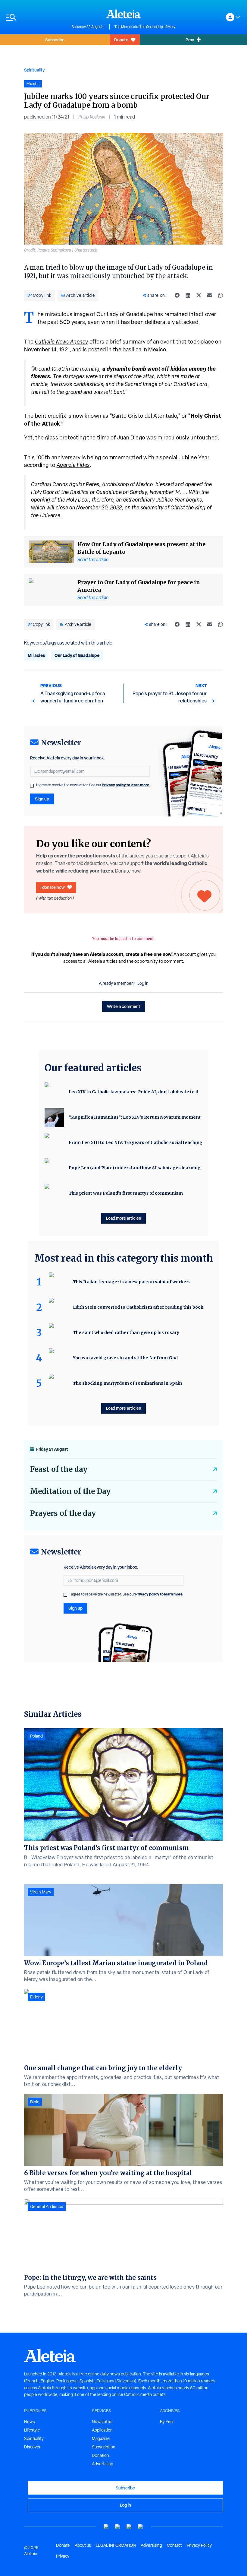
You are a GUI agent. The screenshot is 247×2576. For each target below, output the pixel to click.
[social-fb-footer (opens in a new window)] (118, 2527)
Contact (174, 2545)
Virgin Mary (41, 1892)
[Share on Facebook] (177, 295)
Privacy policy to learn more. (126, 785)
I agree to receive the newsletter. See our (93, 785)
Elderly (36, 1997)
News (30, 2422)
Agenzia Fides (73, 465)
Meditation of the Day (70, 1491)
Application (102, 2430)
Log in (143, 983)
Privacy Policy (199, 2545)
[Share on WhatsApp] (220, 295)
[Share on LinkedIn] (188, 295)
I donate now (53, 887)
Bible (35, 2102)
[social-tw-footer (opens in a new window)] (129, 2527)
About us (83, 2545)
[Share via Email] (210, 295)
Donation (100, 2455)
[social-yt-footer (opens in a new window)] (106, 2527)
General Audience (47, 2207)
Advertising (103, 2464)
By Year (167, 2422)
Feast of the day (59, 1469)
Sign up (42, 799)
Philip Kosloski (92, 117)
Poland (36, 1736)
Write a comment (124, 1006)
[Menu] (36, 17)
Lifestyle (32, 2430)
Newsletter (102, 2422)
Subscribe (55, 40)
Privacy (63, 2556)
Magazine (101, 2438)
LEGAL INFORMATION (116, 2545)
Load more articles (123, 1218)
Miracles (36, 655)
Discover (32, 2447)
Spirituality (34, 70)
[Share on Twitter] (199, 295)
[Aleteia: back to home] (123, 14)
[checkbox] (32, 786)
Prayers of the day (63, 1513)
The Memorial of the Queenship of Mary (145, 27)
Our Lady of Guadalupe (77, 655)
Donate (121, 40)
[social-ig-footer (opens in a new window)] (141, 2527)
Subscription (104, 2447)
